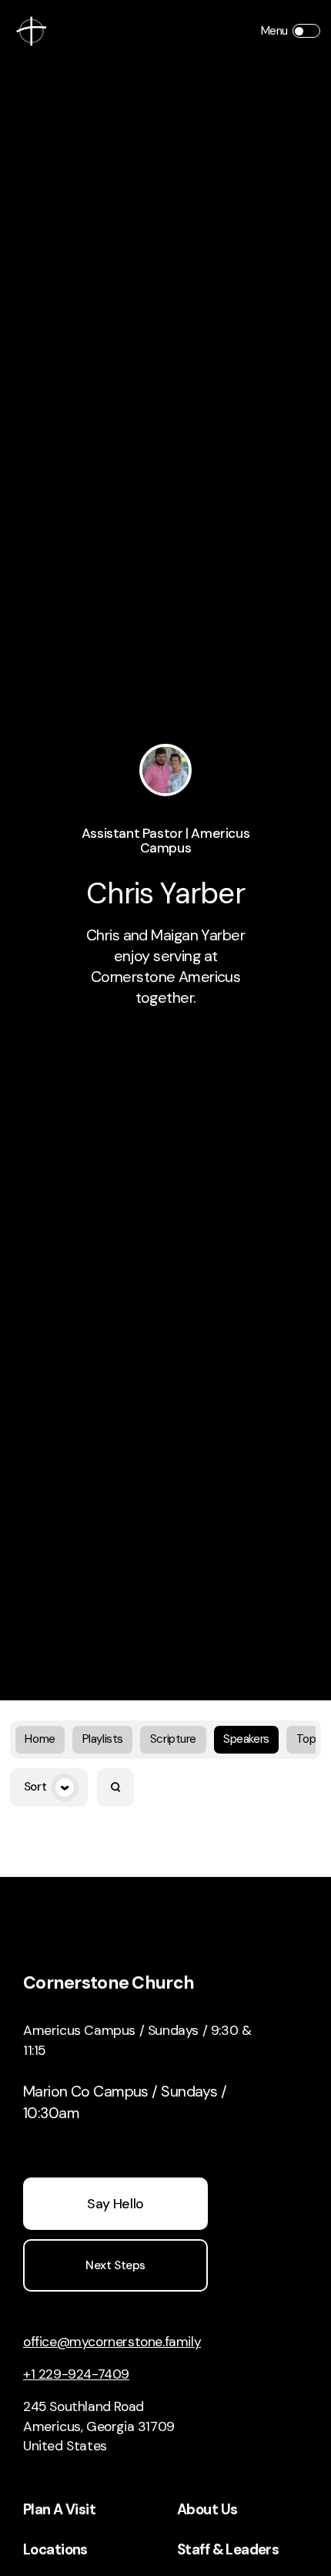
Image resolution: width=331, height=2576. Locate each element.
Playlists (103, 1739)
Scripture (173, 1739)
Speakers (246, 1739)
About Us (207, 2510)
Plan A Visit (59, 2510)
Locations (55, 2550)
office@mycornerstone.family (112, 2342)
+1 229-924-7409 (76, 2374)
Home (40, 1739)
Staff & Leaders (228, 2550)
